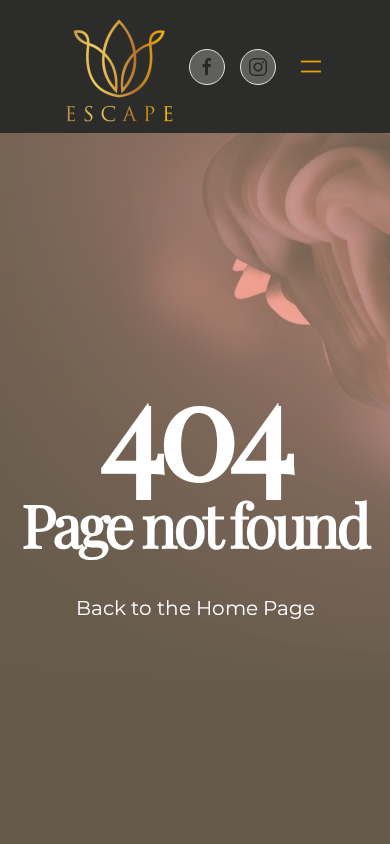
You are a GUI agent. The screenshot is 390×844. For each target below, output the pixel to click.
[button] (303, 67)
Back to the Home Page (195, 608)
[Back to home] (119, 66)
